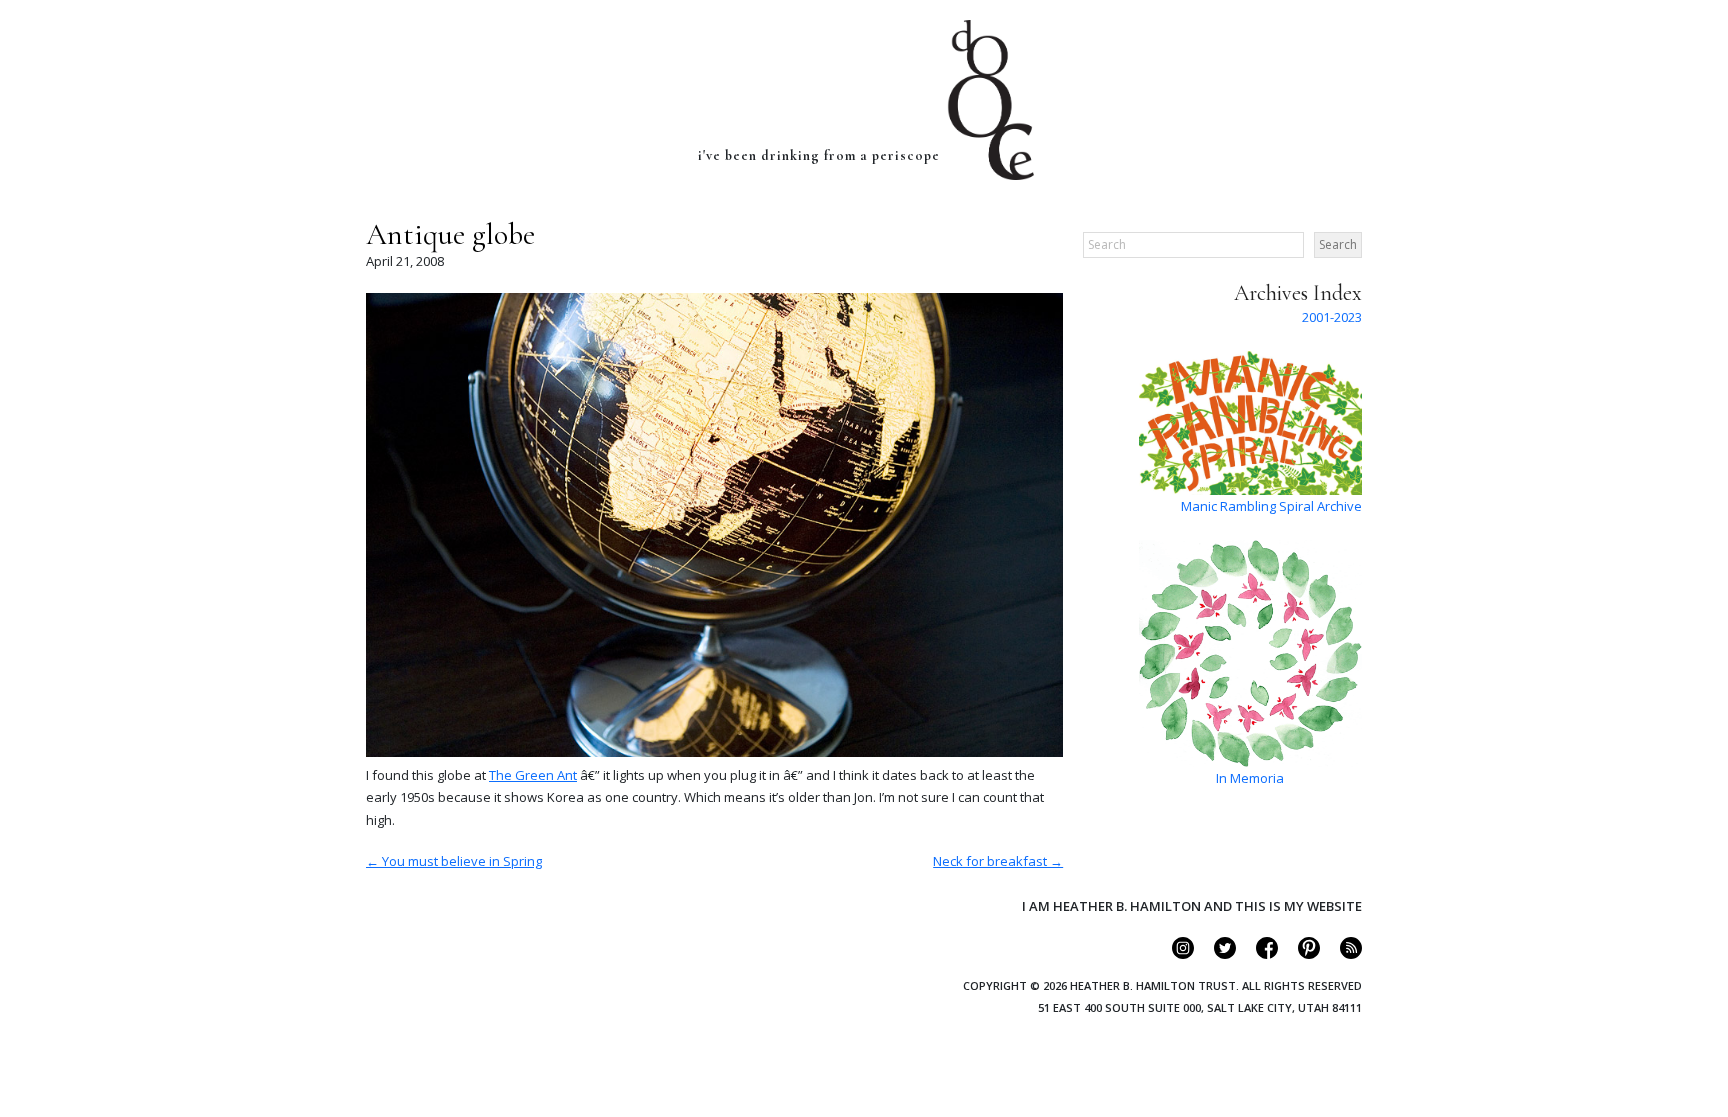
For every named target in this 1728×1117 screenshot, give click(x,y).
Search (1338, 244)
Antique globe (450, 234)
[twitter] (1216, 954)
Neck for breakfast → (998, 861)
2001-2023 (1332, 317)
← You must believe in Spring (454, 861)
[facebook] (1258, 954)
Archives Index (1298, 293)
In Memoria (1250, 778)
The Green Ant (533, 775)
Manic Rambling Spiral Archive (1271, 506)
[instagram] (1174, 954)
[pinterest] (1300, 954)
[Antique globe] (714, 752)
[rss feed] (1342, 954)
